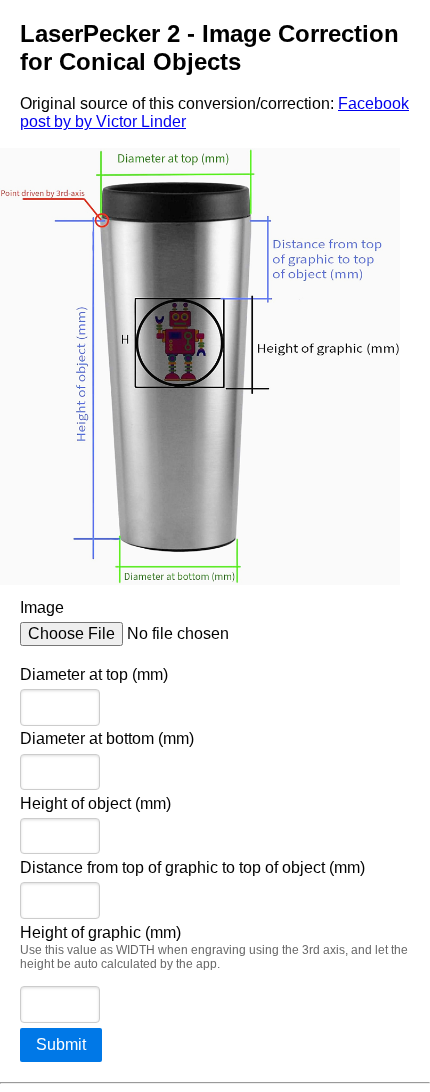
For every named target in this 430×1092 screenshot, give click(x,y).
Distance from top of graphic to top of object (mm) (192, 867)
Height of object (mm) (95, 803)
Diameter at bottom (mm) (107, 738)
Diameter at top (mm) (94, 674)
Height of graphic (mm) (214, 948)
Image (42, 607)
